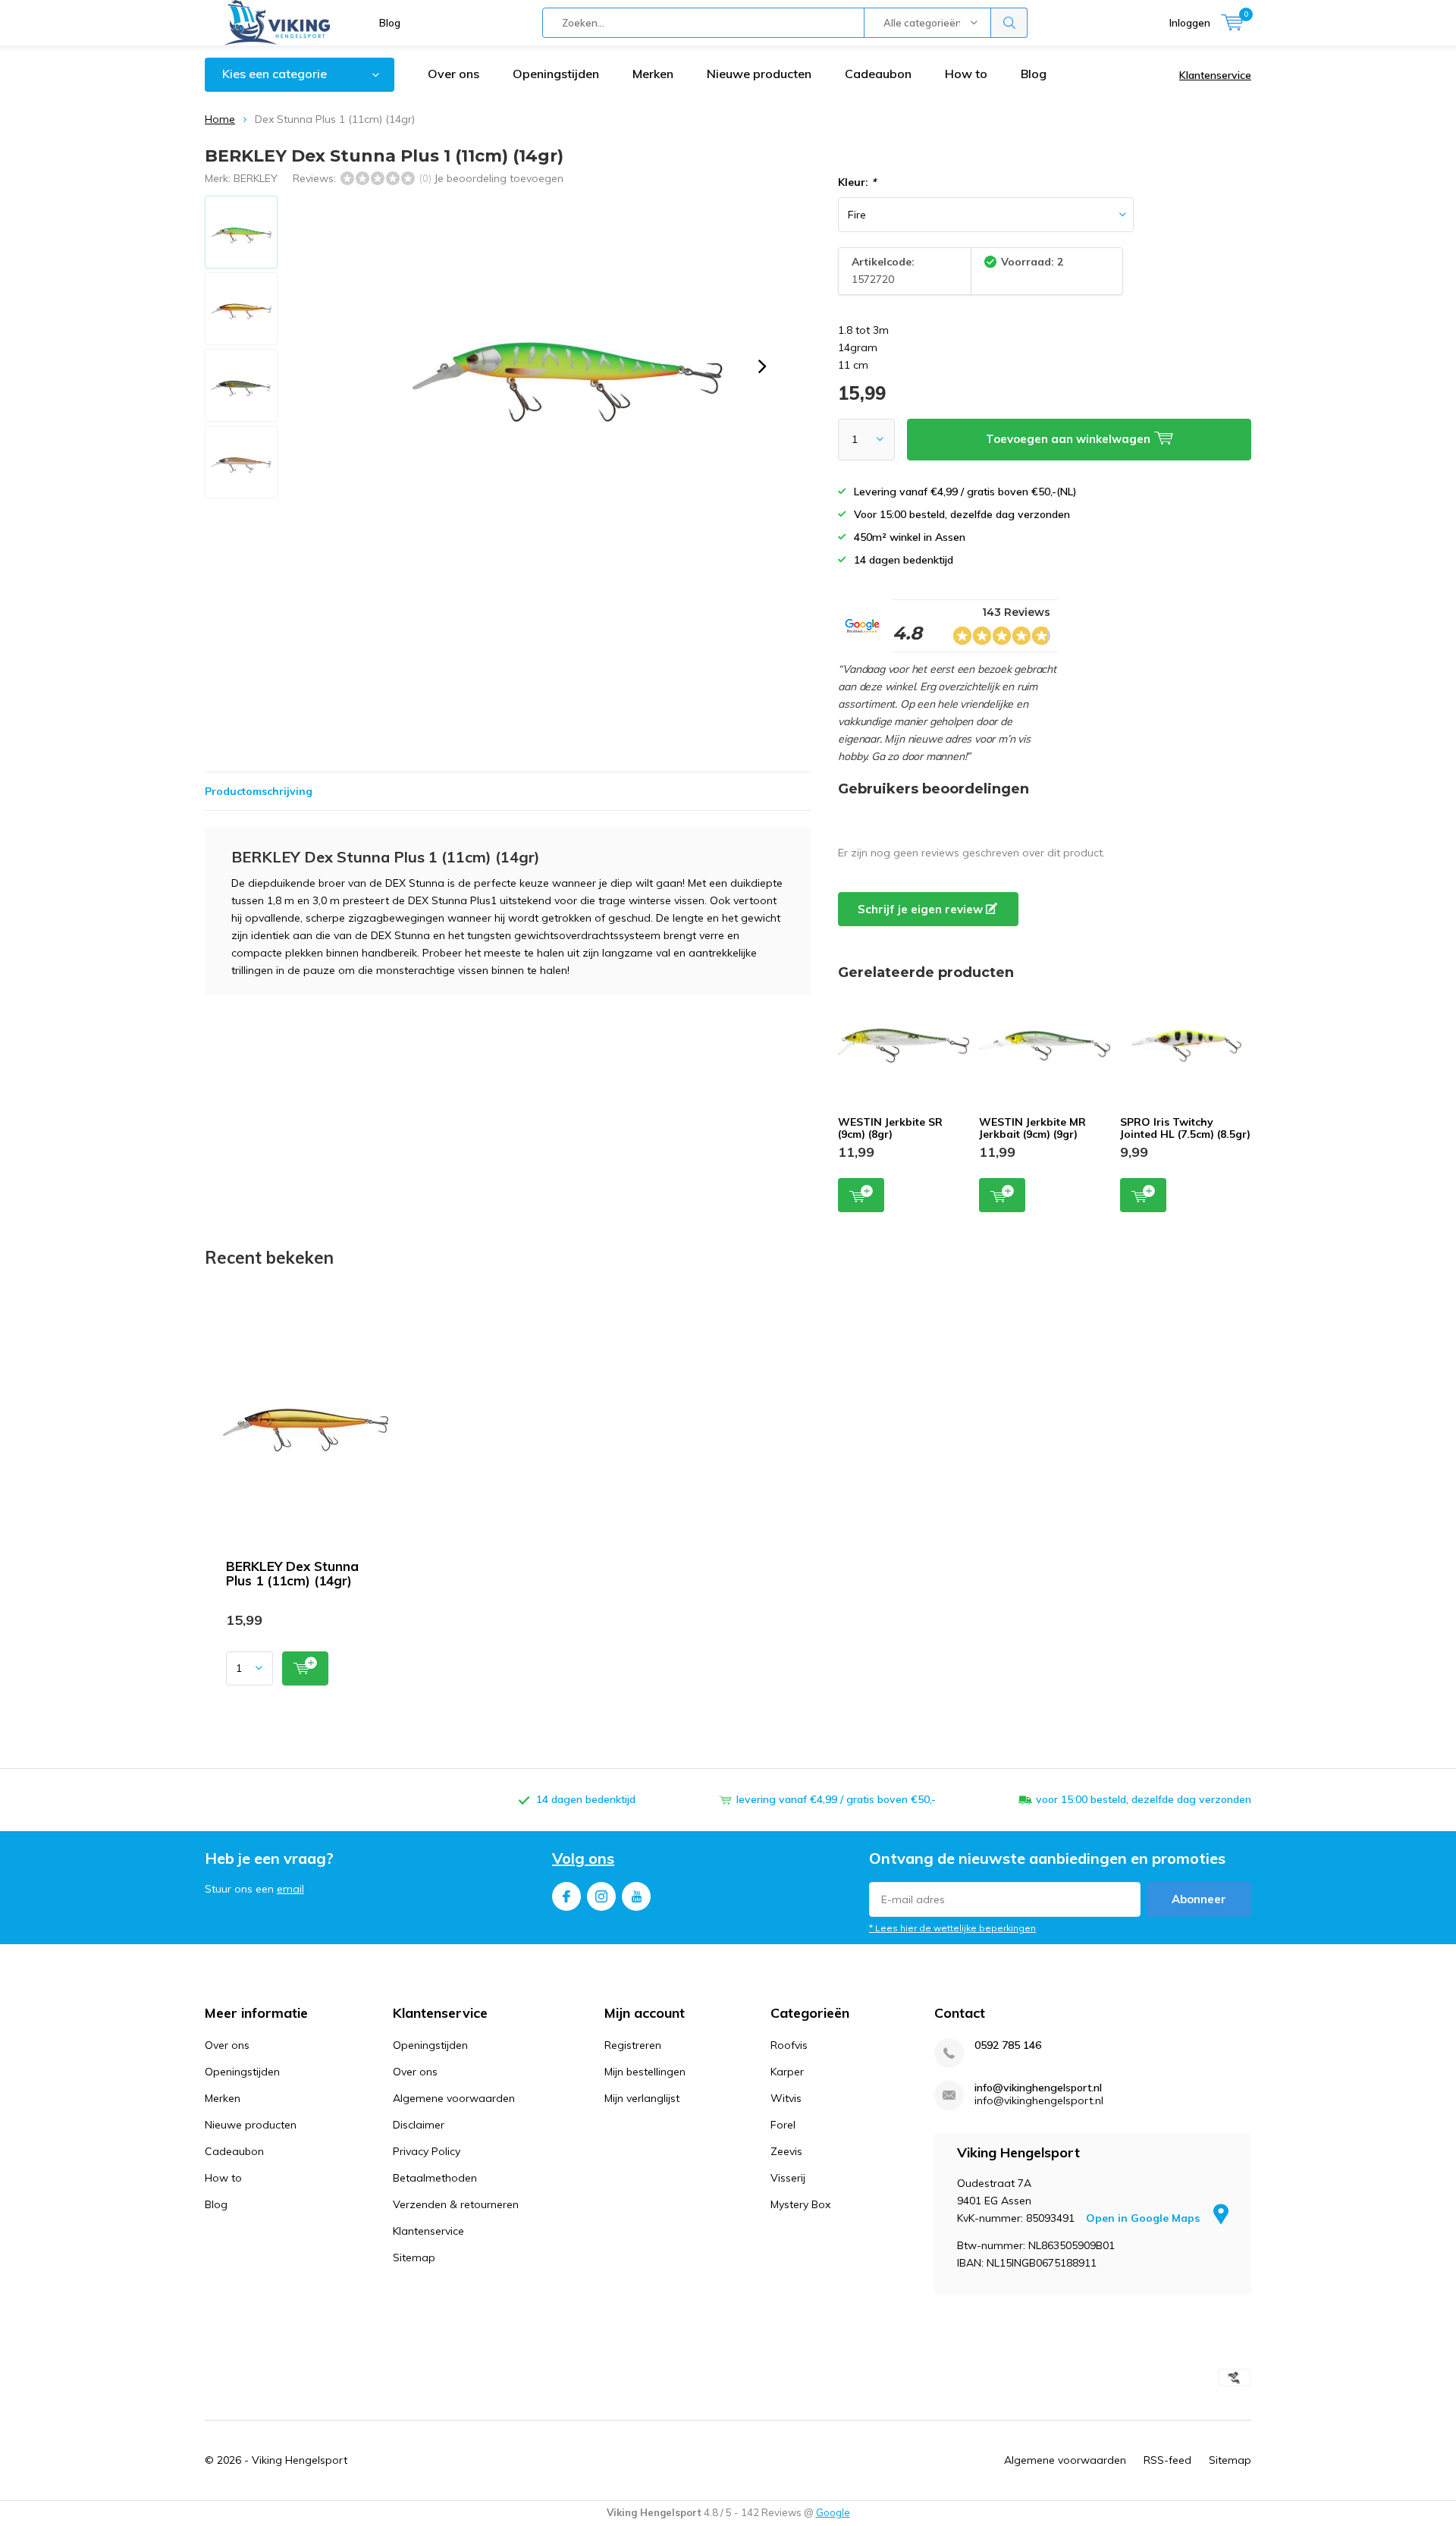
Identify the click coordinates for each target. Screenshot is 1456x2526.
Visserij (788, 2178)
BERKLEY (256, 178)
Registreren (633, 2045)
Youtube (636, 1896)
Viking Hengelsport (300, 2460)
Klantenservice (1215, 75)
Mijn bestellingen (645, 2072)
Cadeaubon (878, 74)
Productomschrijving (259, 791)
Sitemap (414, 2257)
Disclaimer (419, 2125)
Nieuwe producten (759, 74)
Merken (653, 74)
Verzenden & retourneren (456, 2204)
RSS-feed (1167, 2460)
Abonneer (1199, 1899)
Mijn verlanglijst (642, 2098)
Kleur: (857, 182)
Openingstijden (556, 74)
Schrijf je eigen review (922, 909)
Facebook (566, 1896)
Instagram (601, 1896)
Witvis (786, 2098)
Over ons (453, 74)
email (290, 1889)
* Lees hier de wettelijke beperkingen (952, 1928)
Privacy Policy (427, 2151)
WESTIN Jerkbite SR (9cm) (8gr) (890, 1128)
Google (833, 2512)
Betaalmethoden (435, 2178)
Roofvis (789, 2045)
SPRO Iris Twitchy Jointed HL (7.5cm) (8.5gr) (1185, 1128)
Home (220, 119)
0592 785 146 (1008, 2045)
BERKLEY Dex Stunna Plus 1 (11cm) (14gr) (292, 1573)
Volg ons (583, 1858)
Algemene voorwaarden (454, 2098)
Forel (783, 2125)
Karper (787, 2072)
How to (966, 74)
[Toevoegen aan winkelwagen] (305, 1668)
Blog (390, 23)
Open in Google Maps (1144, 2218)
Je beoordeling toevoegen (499, 178)
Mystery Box (800, 2204)
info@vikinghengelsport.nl (1038, 2088)
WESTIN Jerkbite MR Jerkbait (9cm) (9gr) (1032, 1128)
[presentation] (762, 366)
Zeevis (786, 2151)
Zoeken (1009, 23)
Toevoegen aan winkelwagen (861, 1195)
